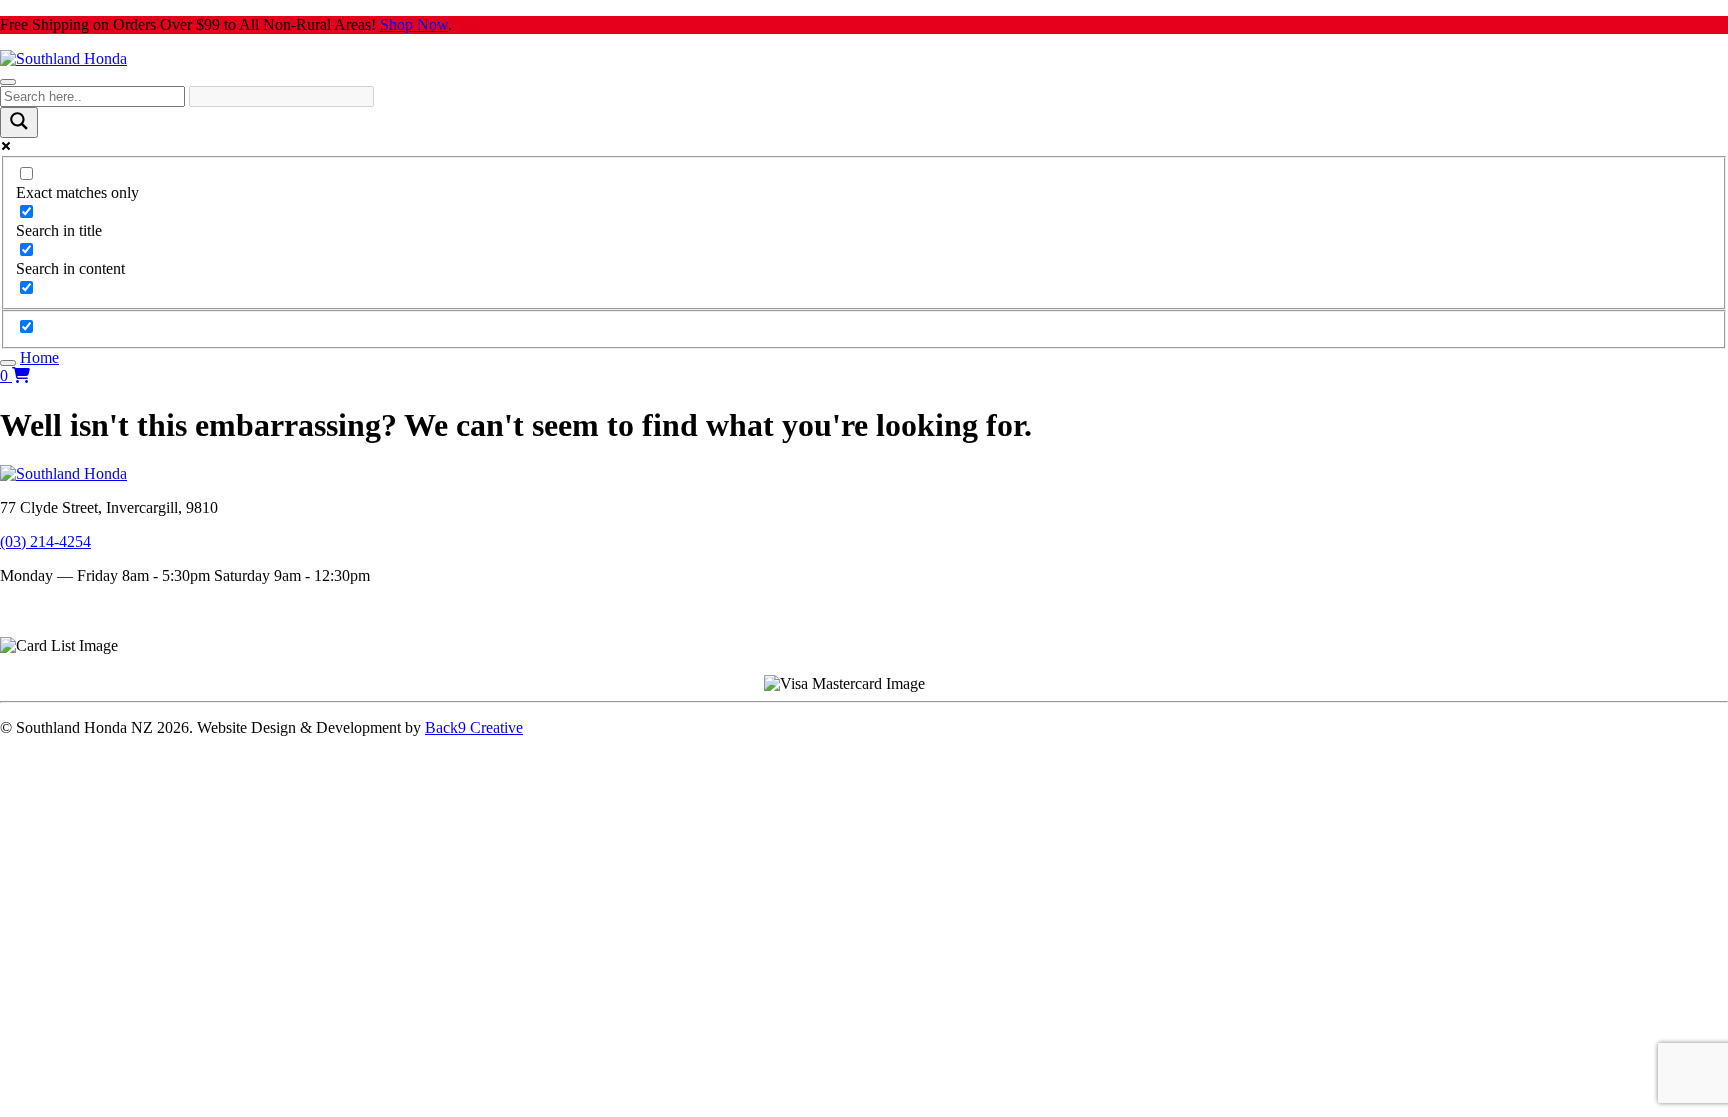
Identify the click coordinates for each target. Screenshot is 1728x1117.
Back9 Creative (474, 727)
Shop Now (414, 24)
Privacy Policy (46, 627)
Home (39, 357)
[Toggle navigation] (8, 82)
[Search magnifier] (19, 122)
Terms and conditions (67, 609)
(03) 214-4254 (45, 541)
